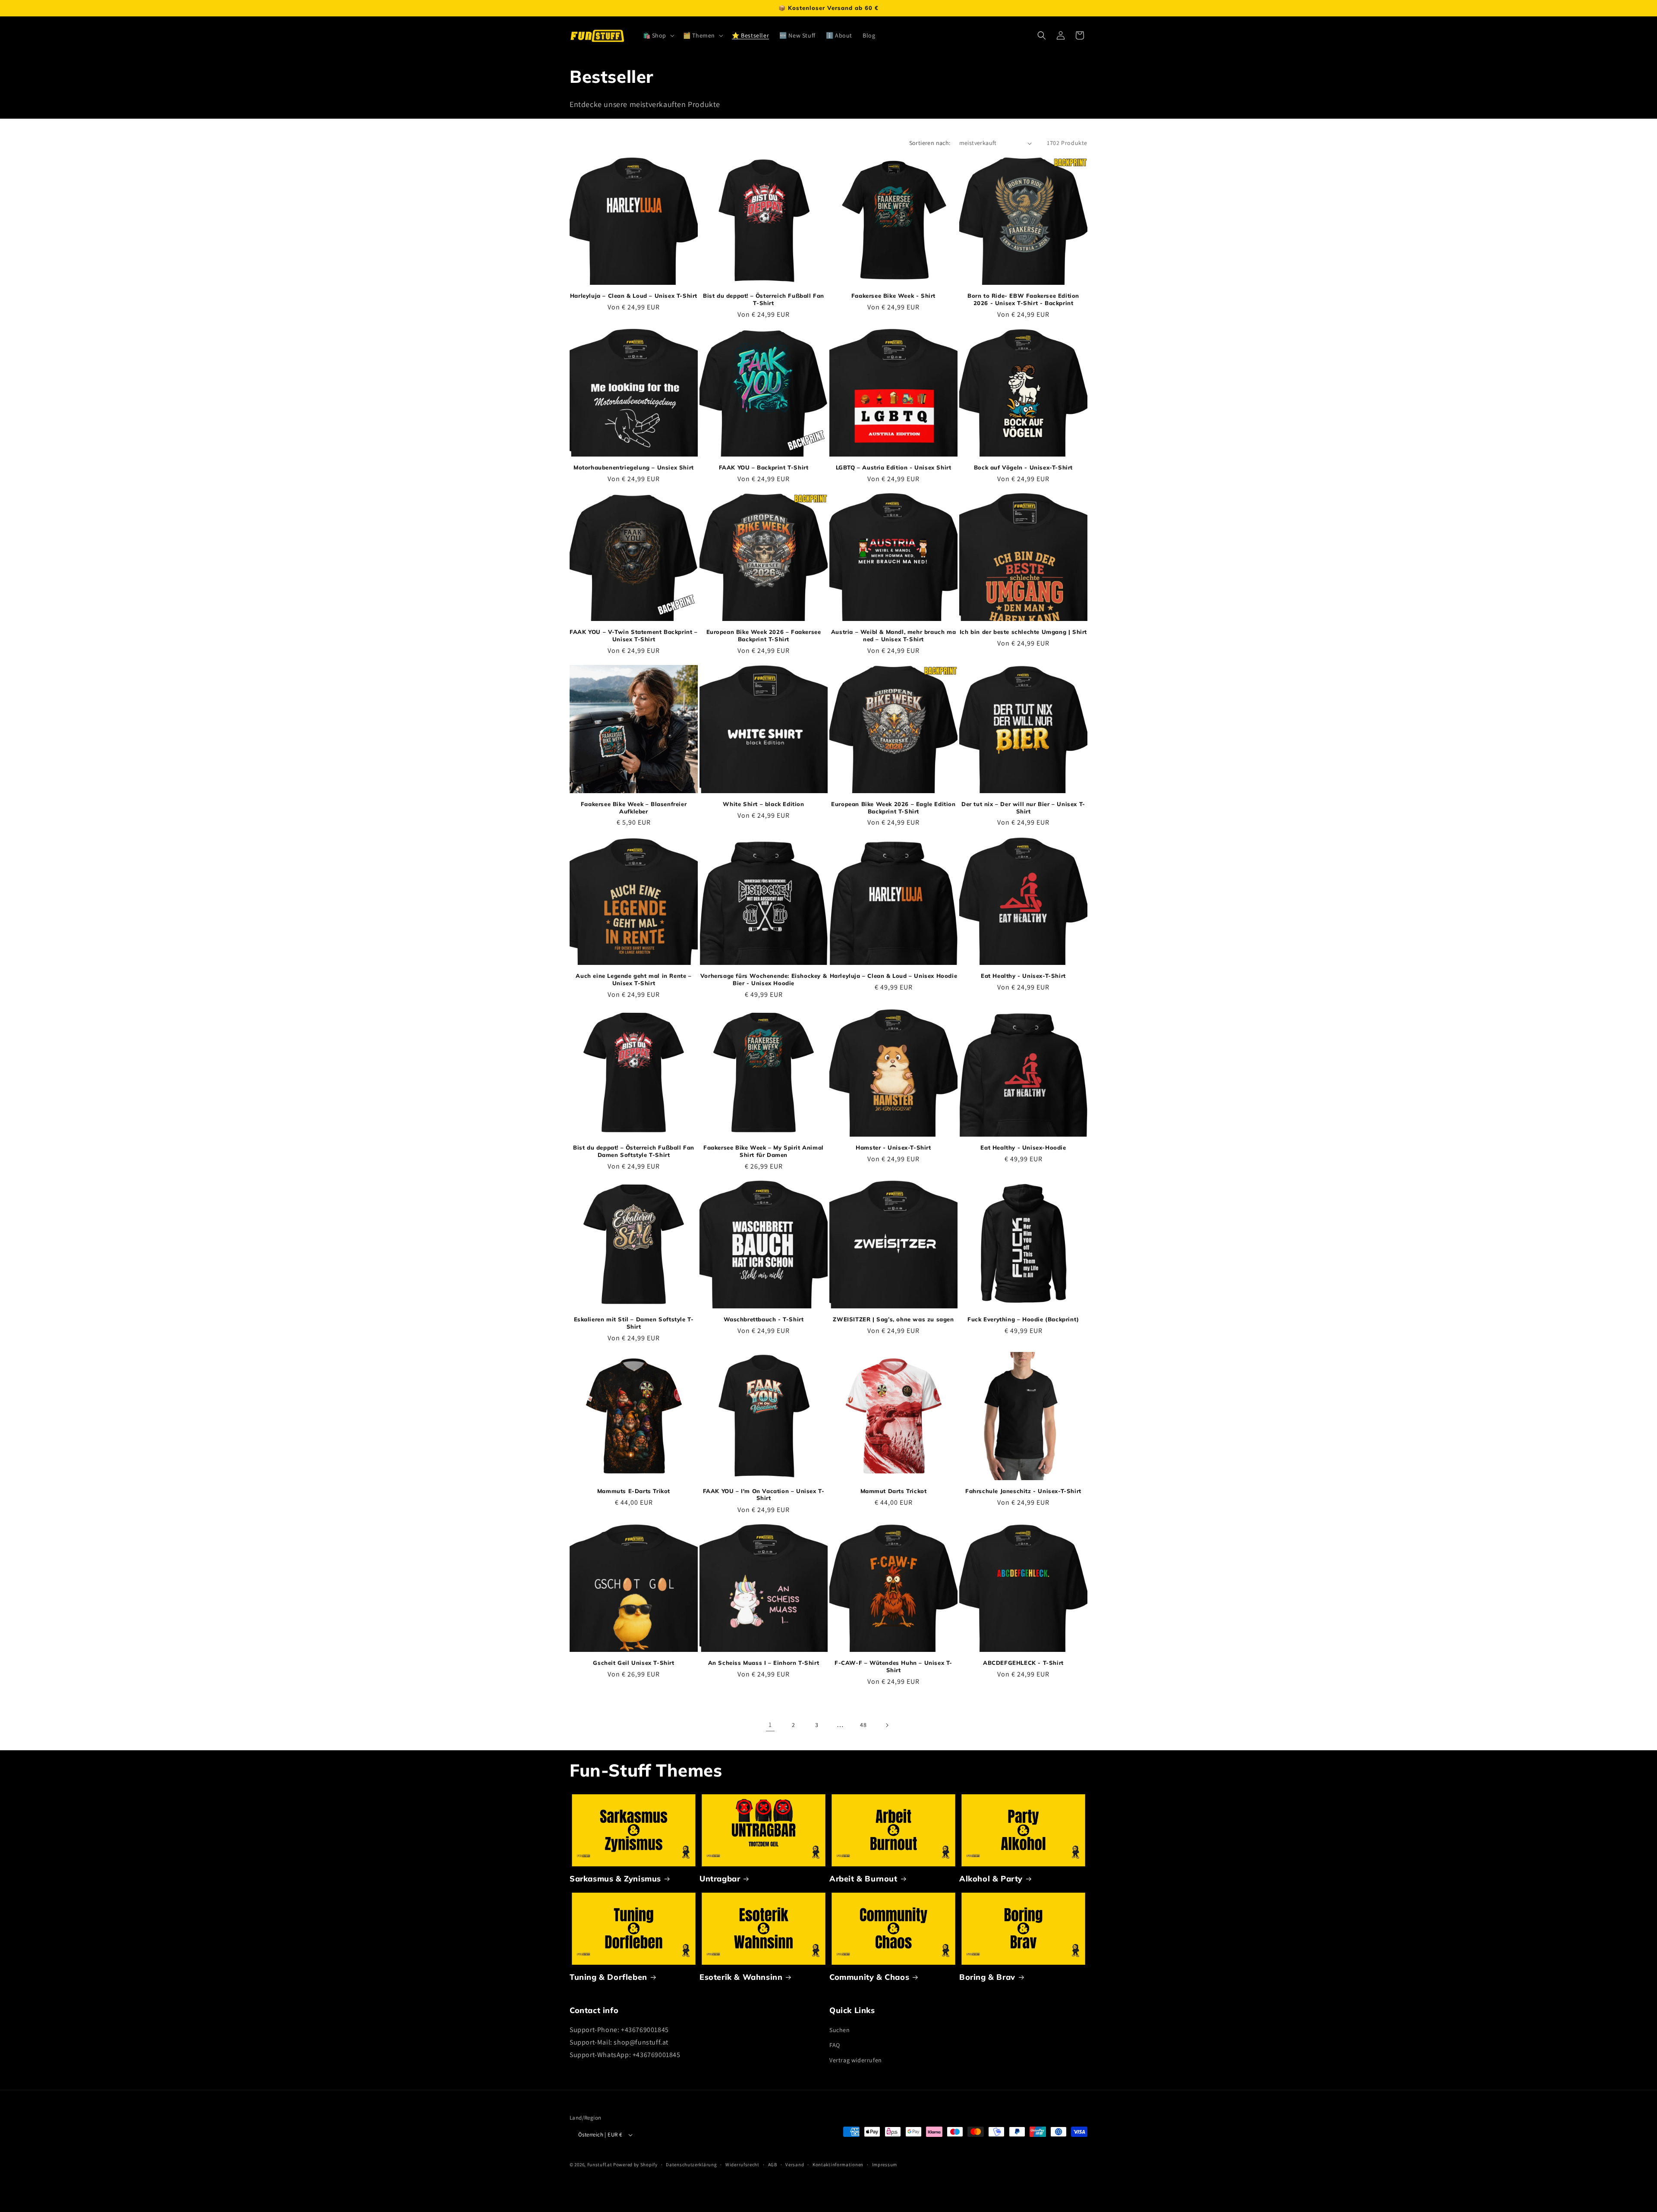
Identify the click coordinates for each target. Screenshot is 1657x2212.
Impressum (885, 2165)
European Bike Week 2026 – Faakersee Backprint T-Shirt (764, 635)
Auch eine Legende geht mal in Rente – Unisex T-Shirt (633, 979)
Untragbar (720, 1879)
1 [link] (770, 1725)
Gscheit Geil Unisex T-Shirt (633, 1663)
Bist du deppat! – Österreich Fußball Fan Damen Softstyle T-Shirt (634, 1151)
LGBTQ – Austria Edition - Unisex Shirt (894, 467)
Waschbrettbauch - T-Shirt (764, 1319)
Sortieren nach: (930, 143)
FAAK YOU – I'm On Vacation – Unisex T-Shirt (764, 1495)
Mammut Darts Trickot (894, 1491)
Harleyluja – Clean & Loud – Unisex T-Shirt (634, 296)
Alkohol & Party (991, 1879)
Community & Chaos (869, 1977)
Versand (795, 2165)
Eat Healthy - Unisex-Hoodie (1023, 1147)
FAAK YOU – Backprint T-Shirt (764, 467)
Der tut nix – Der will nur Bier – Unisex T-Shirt (1023, 808)
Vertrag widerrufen (856, 2060)
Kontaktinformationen (838, 2165)
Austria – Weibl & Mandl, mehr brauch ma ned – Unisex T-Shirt (893, 635)
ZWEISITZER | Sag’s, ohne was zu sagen (893, 1319)
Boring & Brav (987, 1977)
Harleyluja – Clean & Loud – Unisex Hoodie (894, 976)
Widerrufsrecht (742, 2165)
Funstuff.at (600, 2165)
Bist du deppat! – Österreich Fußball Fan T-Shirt (764, 299)
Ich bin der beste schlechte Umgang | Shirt (1023, 632)
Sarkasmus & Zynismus (615, 1879)
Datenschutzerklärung (691, 2165)
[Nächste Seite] (887, 1725)
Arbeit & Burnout (863, 1879)
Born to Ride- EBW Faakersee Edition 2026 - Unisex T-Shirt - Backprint (1023, 299)
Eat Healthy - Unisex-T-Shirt (1023, 976)
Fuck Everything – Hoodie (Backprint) (1023, 1319)
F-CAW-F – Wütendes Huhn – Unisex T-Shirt (893, 1666)
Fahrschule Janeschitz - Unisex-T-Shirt (1023, 1491)
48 (863, 1725)
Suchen (840, 2030)
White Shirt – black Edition (763, 804)
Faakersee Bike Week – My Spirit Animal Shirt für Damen (764, 1151)
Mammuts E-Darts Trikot (634, 1491)
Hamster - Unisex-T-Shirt (893, 1147)
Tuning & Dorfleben (608, 1977)
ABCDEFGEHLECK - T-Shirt (1023, 1663)
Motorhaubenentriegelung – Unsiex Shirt (634, 467)
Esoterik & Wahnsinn (741, 1977)
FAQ (835, 2045)
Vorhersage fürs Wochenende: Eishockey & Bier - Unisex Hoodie (764, 979)
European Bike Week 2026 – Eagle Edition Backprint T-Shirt (893, 808)
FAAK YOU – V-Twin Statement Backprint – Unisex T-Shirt (633, 635)
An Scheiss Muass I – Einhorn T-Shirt (764, 1663)
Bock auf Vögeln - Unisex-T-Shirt (1023, 467)
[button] (658, 35)
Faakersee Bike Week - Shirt (893, 296)
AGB (773, 2165)
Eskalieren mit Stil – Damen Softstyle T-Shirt (634, 1323)
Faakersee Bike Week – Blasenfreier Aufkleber (634, 808)
